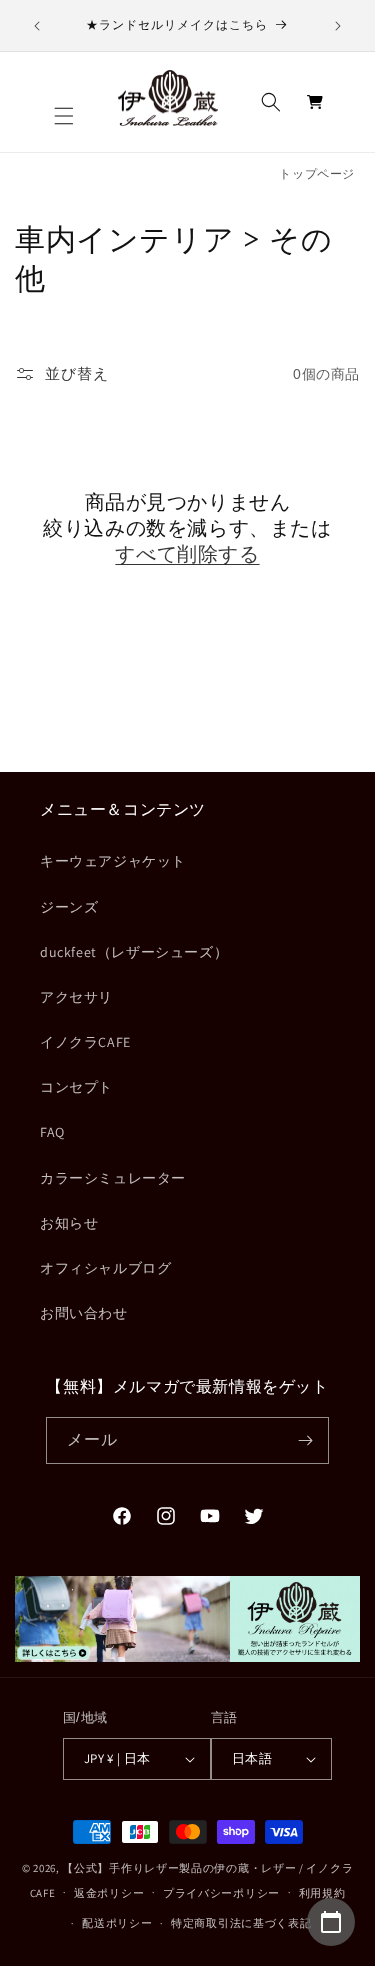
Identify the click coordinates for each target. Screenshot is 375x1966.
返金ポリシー (109, 1893)
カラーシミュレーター (113, 1178)
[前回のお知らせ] (37, 26)
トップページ (317, 173)
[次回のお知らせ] (338, 26)
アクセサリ (76, 997)
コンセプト (76, 1087)
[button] (64, 116)
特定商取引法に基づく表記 (241, 1923)
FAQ (52, 1132)
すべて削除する (187, 554)
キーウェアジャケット (113, 861)
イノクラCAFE (85, 1042)
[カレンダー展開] (331, 1922)
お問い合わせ (84, 1313)
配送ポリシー (117, 1923)
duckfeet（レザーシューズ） (134, 952)
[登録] (306, 1440)
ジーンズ (69, 907)
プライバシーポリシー (221, 1893)
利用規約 (322, 1893)
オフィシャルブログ (105, 1268)
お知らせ (69, 1223)
